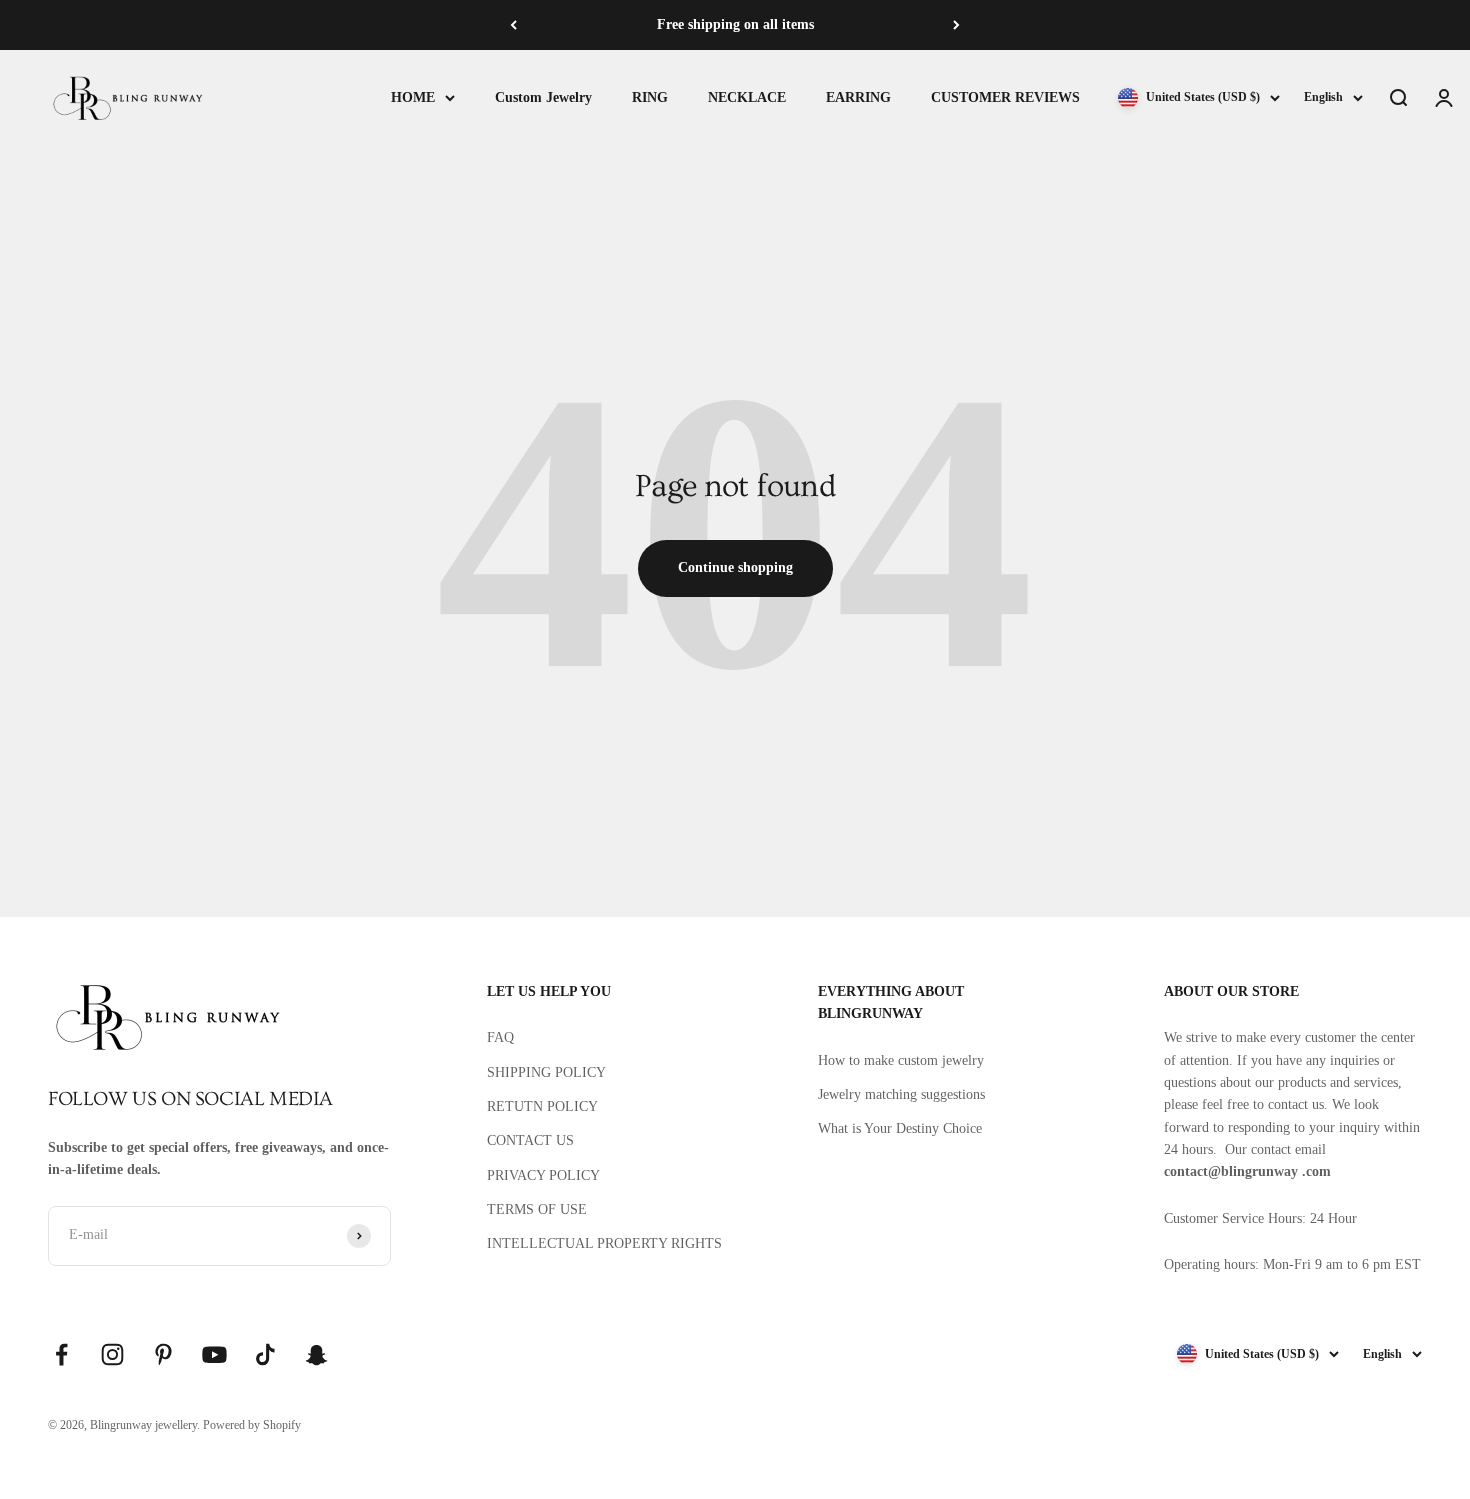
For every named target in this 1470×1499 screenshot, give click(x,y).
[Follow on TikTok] (265, 1354)
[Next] (956, 25)
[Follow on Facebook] (61, 1354)
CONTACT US (530, 1140)
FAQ (500, 1037)
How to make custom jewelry (901, 1060)
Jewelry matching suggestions (901, 1094)
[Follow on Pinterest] (163, 1354)
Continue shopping (735, 567)
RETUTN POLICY (542, 1106)
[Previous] (513, 25)
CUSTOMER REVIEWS (1005, 97)
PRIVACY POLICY (543, 1175)
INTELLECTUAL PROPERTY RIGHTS (604, 1243)
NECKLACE (747, 97)
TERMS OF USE (537, 1209)
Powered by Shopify (252, 1425)
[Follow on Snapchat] (316, 1354)
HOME (413, 97)
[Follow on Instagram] (112, 1354)
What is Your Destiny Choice (900, 1128)
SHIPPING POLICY (546, 1072)
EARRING (858, 97)
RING (650, 97)
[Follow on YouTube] (214, 1354)
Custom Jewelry (543, 97)
